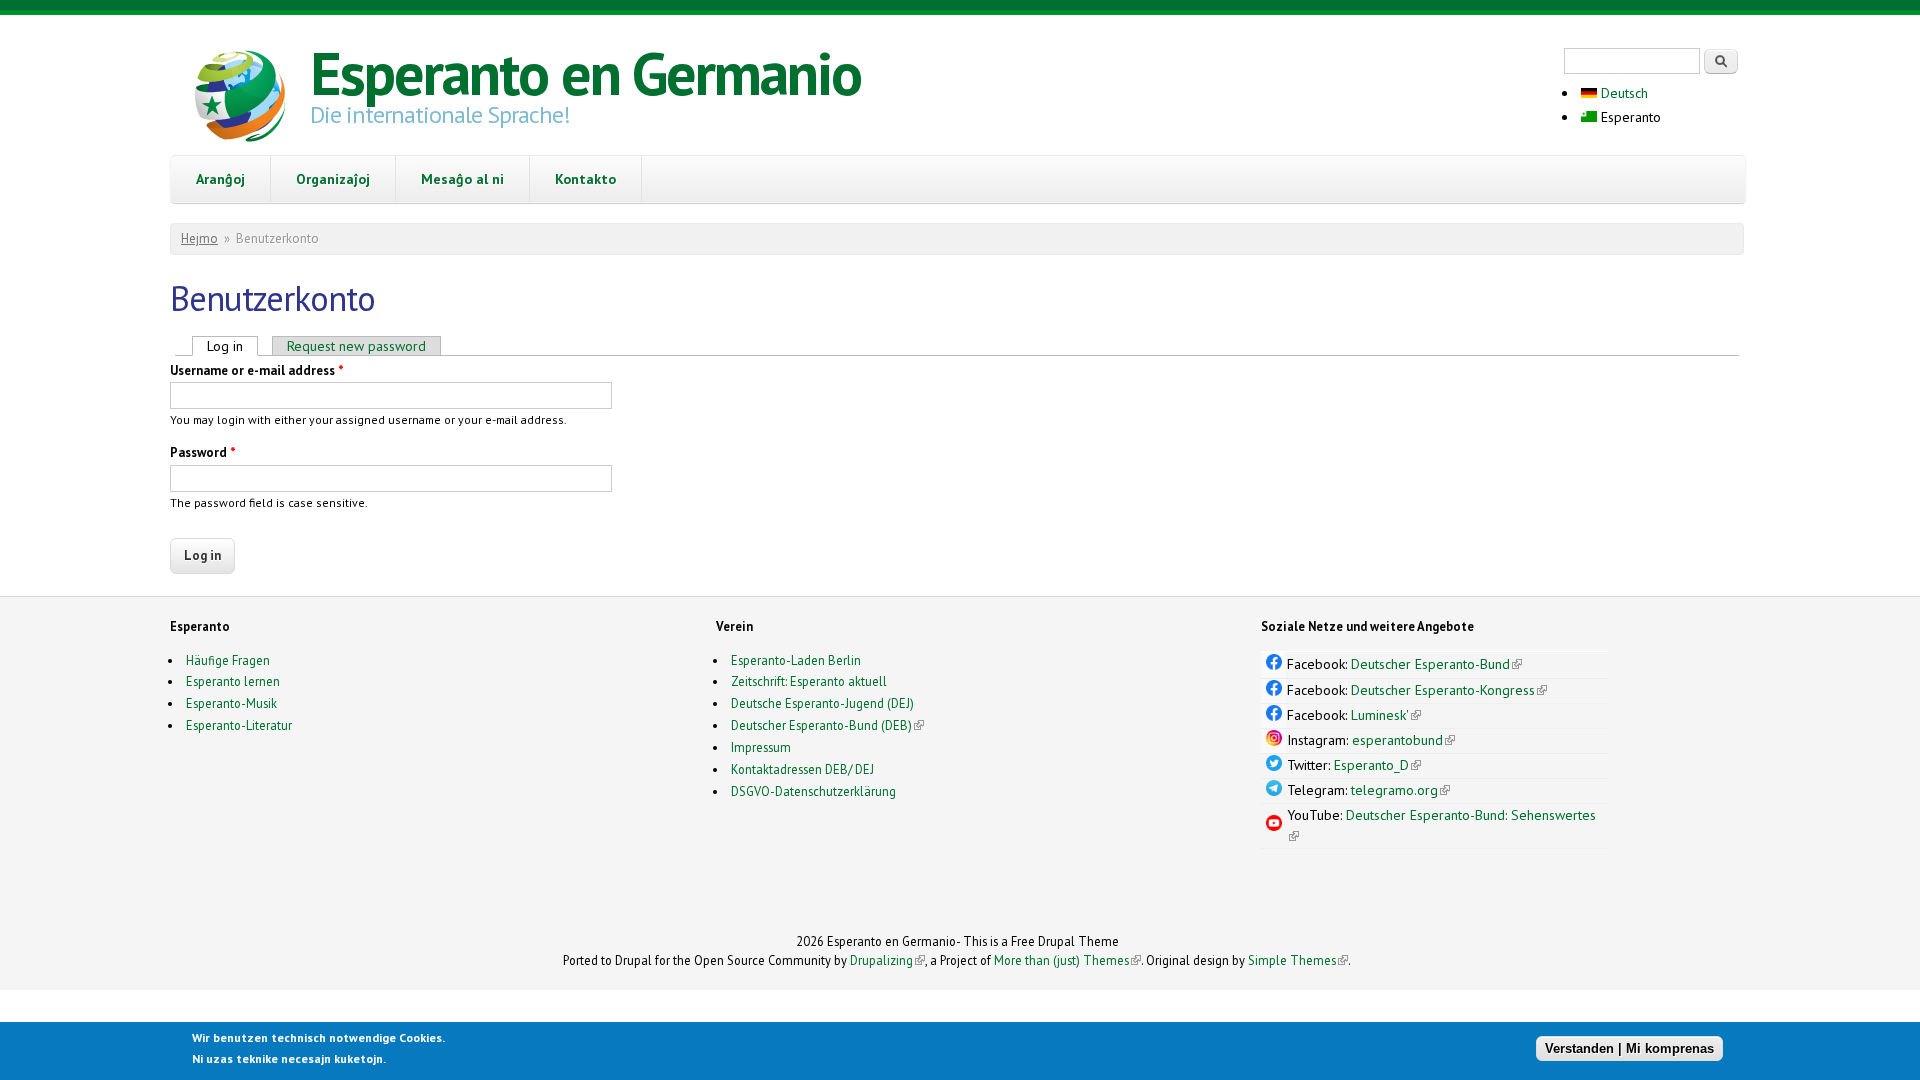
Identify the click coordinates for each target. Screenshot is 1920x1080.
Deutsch (1622, 93)
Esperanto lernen (233, 681)
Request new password (356, 346)
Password (203, 452)
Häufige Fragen (228, 660)
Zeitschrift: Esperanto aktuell (809, 681)
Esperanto (1629, 117)
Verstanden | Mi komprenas (1629, 1047)
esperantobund (1403, 740)
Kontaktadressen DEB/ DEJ (802, 769)
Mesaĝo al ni (462, 179)
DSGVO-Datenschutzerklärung (813, 791)
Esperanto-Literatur (239, 725)
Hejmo (199, 238)
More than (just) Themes (1067, 960)
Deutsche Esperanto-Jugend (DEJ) (822, 703)
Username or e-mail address (257, 370)
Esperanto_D (1377, 765)
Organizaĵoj (333, 179)
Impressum (761, 747)
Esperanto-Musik (231, 703)
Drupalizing (887, 960)
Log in (232, 346)
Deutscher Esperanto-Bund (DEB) (821, 725)
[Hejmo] (240, 99)
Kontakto (585, 179)
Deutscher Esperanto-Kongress (1449, 690)
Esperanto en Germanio (585, 73)
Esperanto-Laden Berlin (796, 660)
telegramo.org (1400, 790)
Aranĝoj (220, 179)
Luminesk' (1386, 715)
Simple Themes (1298, 960)
